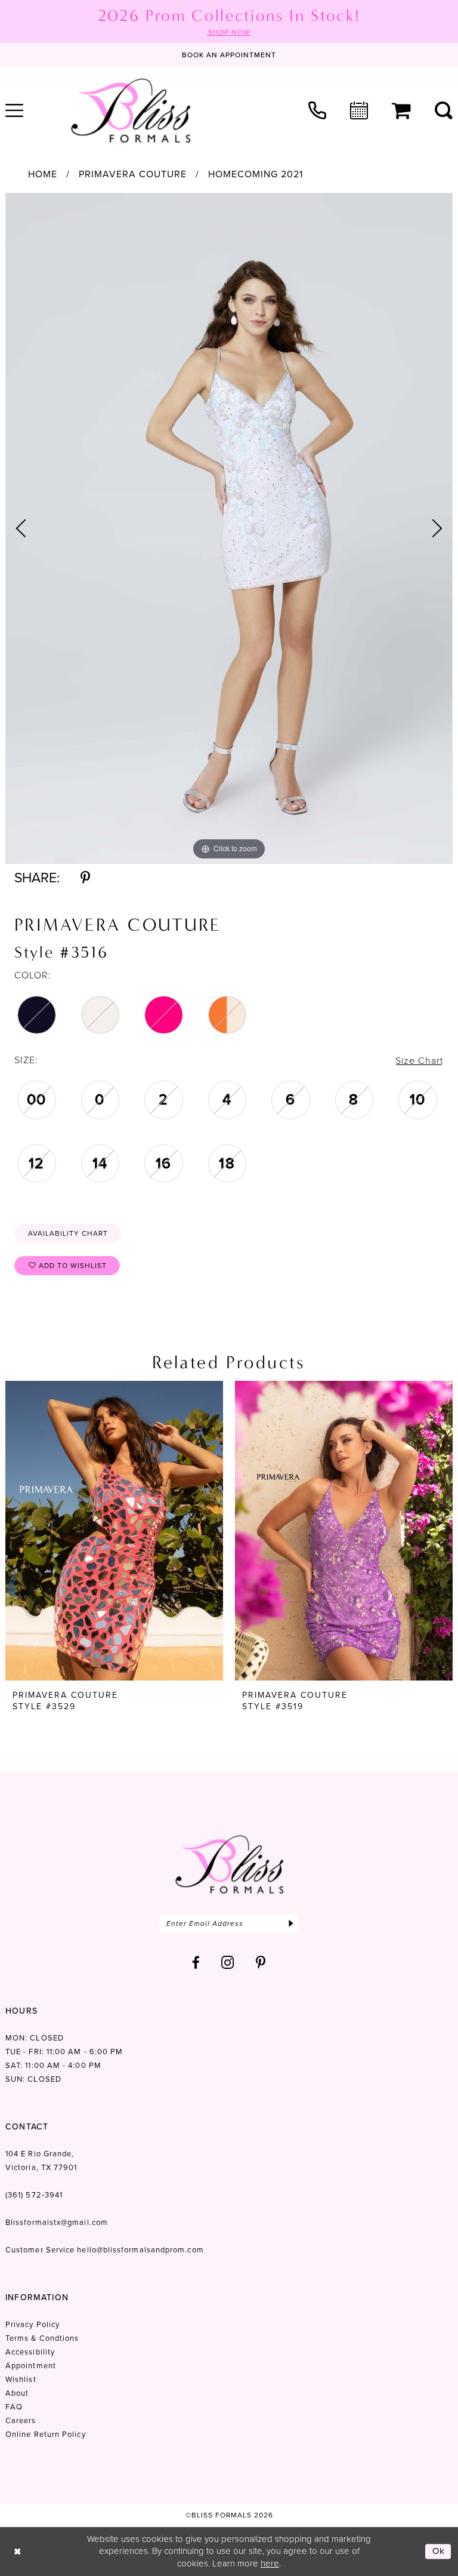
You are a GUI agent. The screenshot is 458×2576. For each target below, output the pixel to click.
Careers (21, 2420)
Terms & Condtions (42, 2338)
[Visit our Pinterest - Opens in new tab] (261, 1963)
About (17, 2393)
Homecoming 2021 (256, 174)
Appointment (31, 2366)
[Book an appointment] (359, 110)
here (270, 2563)
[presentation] (114, 1531)
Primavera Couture (133, 174)
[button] (401, 111)
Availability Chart (68, 1233)
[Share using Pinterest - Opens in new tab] (85, 878)
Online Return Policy (46, 2434)
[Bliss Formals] (131, 110)
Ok (439, 2551)
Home (43, 174)
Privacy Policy (33, 2324)
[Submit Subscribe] (291, 1924)
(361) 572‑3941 (34, 2195)
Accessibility (30, 2352)
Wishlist (21, 2379)
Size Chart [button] (419, 1061)
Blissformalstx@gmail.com (57, 2222)
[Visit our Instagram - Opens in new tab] (228, 1963)
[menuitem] (317, 110)
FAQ (14, 2407)
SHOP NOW (229, 32)
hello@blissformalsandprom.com (140, 2250)
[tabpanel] (229, 528)
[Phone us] (317, 110)
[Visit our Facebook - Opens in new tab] (196, 1963)
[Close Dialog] (18, 2551)
